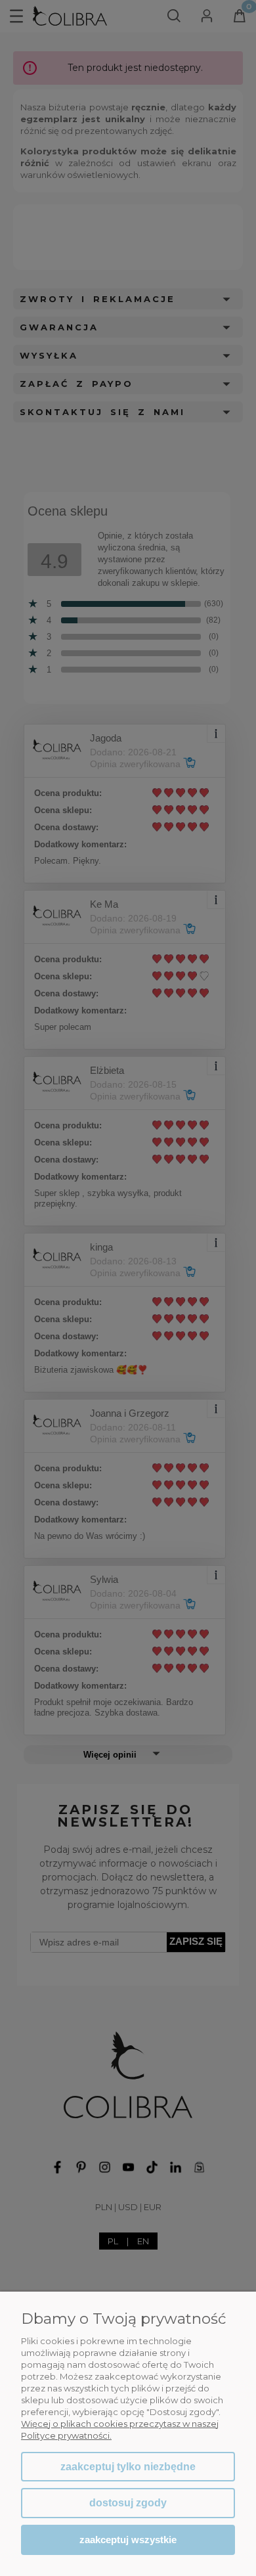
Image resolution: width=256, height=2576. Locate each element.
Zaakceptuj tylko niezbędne (128, 2467)
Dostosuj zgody (128, 2503)
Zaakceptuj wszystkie (128, 2540)
